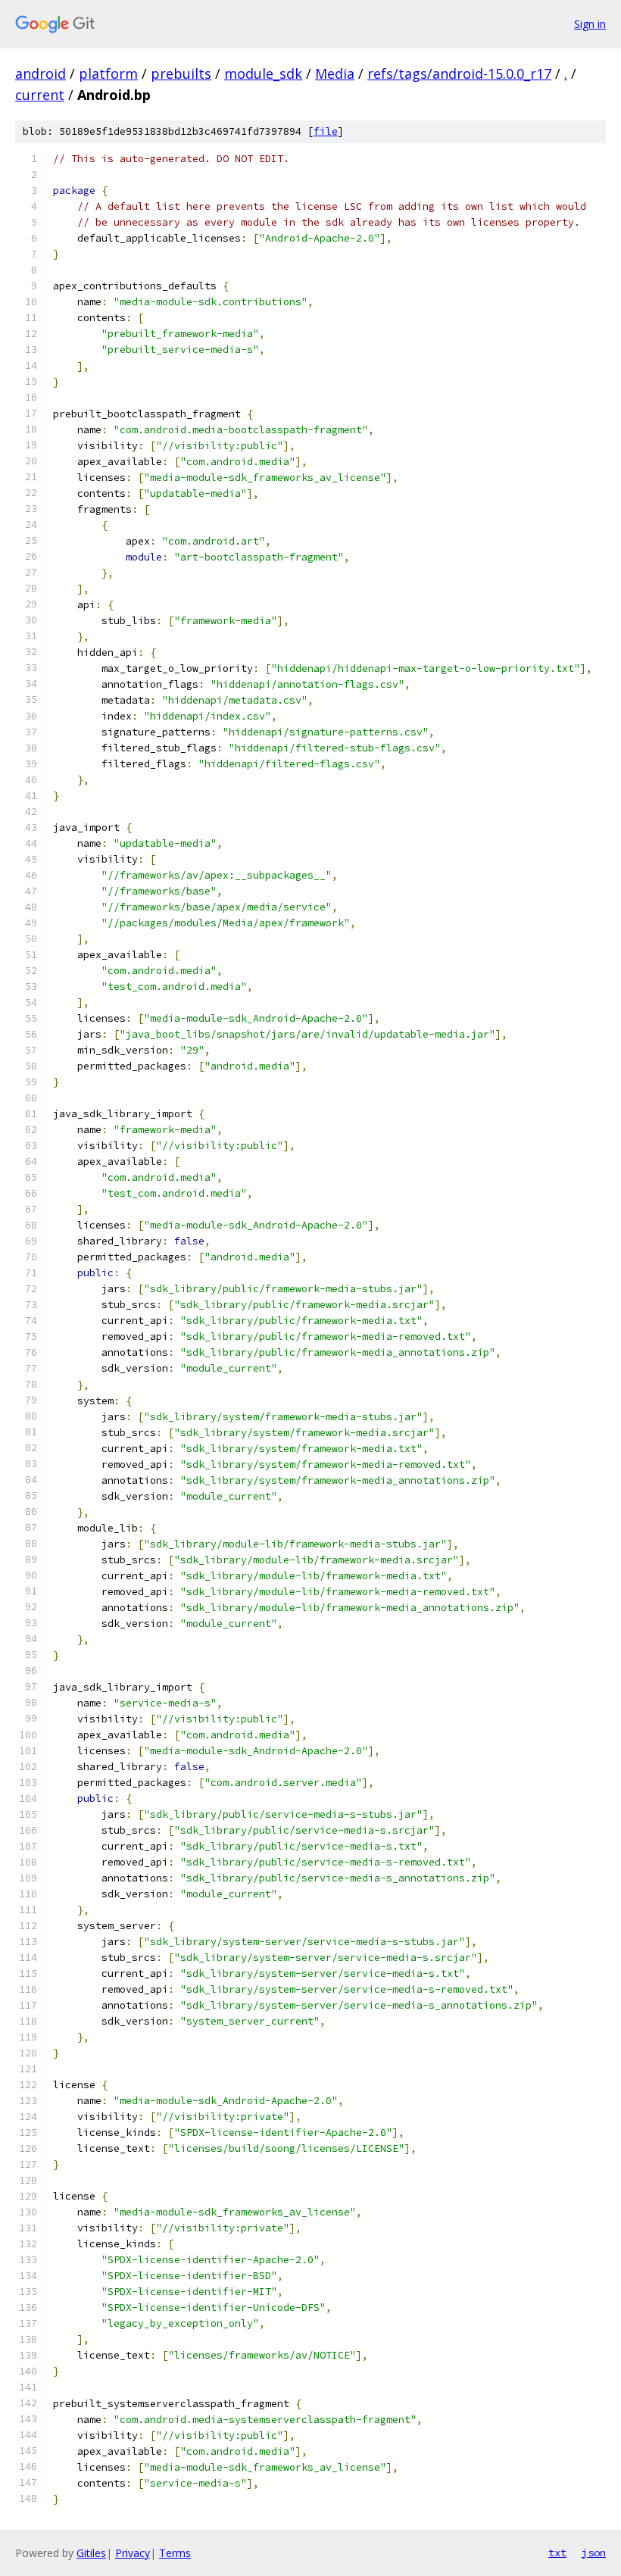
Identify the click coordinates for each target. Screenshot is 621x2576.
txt (557, 2553)
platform (108, 73)
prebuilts (181, 73)
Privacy (133, 2553)
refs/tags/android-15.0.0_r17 (459, 73)
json (594, 2553)
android (41, 73)
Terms (175, 2553)
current (40, 95)
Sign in (590, 24)
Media (335, 73)
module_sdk (263, 73)
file (326, 131)
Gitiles (91, 2553)
